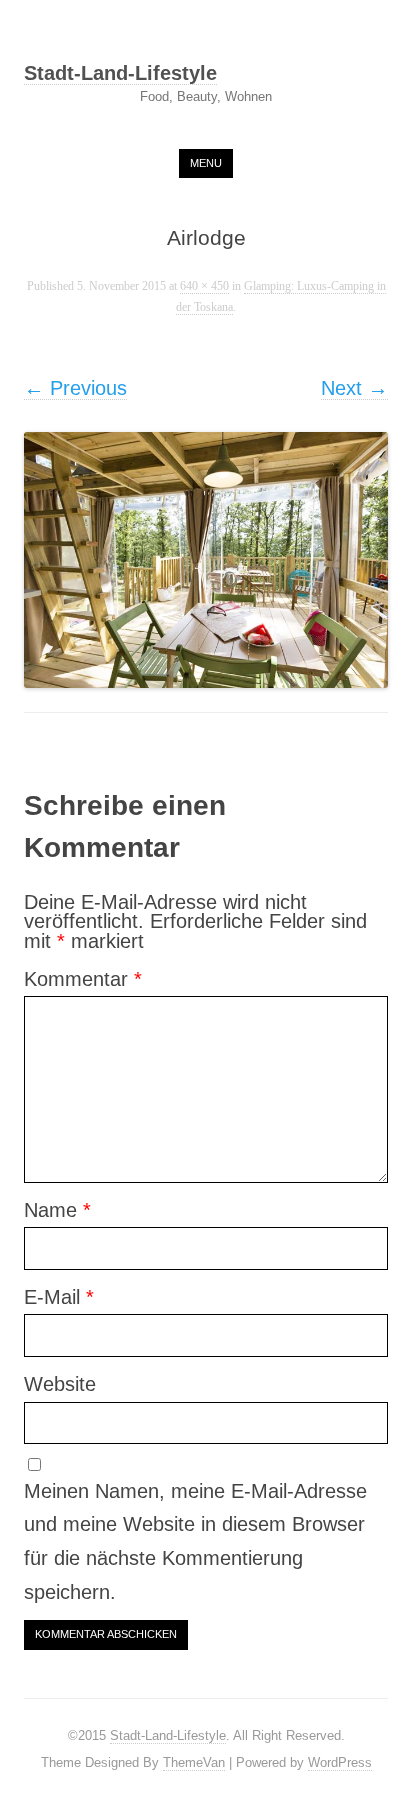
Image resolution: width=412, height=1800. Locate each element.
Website (60, 1384)
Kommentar (83, 979)
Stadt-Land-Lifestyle (120, 74)
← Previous (75, 388)
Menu (206, 163)
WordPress (340, 1762)
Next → (354, 388)
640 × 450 (204, 286)
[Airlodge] (206, 560)
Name (57, 1210)
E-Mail (59, 1297)
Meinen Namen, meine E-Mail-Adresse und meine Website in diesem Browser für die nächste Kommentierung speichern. (195, 1541)
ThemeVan (194, 1762)
